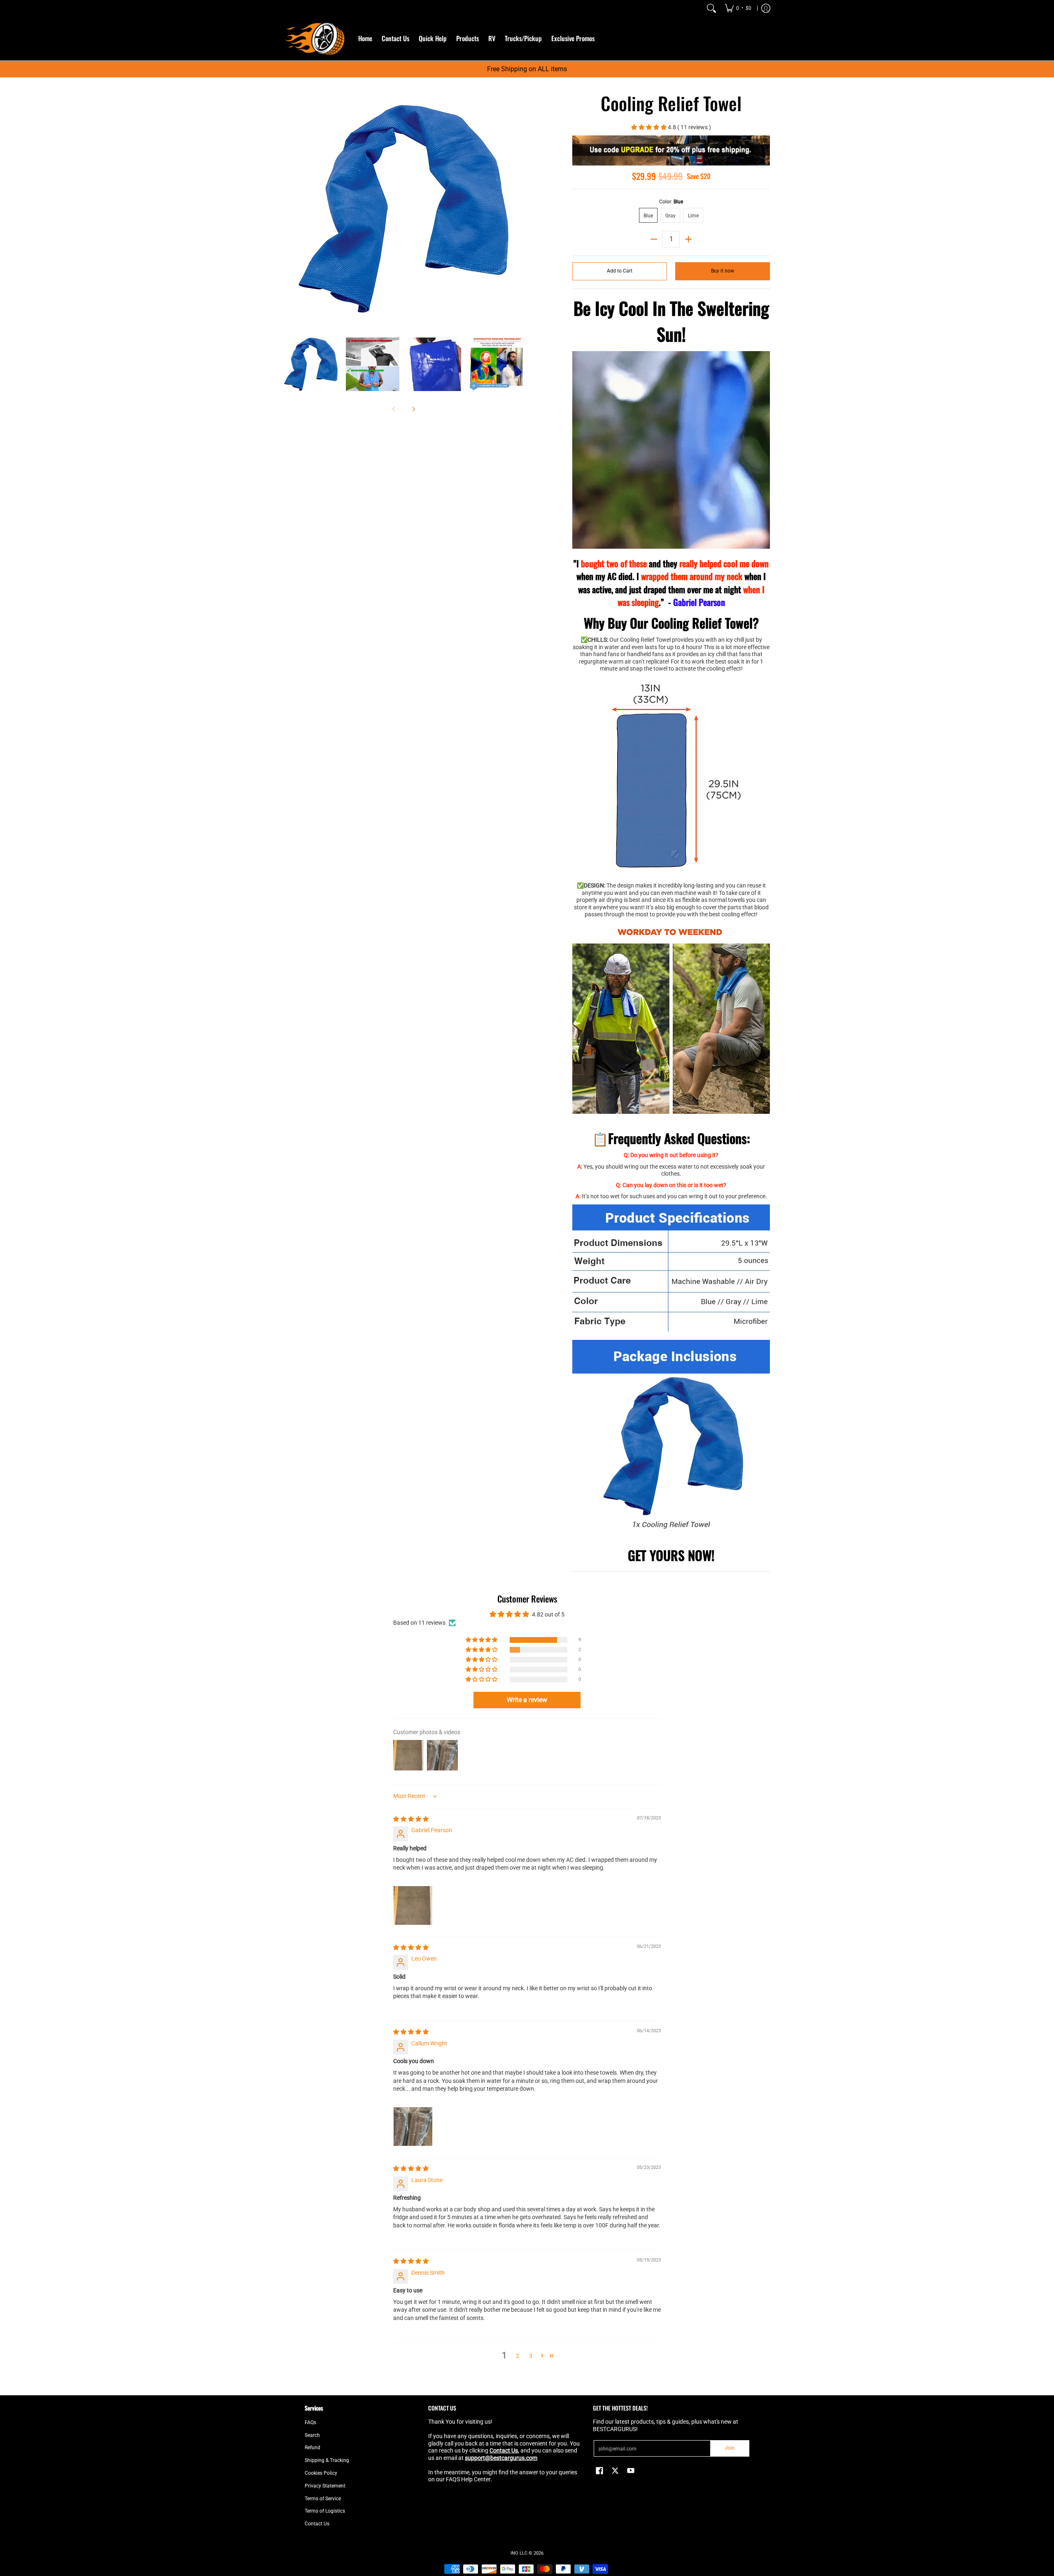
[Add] (688, 239)
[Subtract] (654, 239)
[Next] (517, 209)
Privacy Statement (325, 2486)
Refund (312, 2448)
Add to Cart (620, 271)
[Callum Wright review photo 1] (413, 2126)
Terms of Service (323, 2499)
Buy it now (723, 271)
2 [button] (518, 2356)
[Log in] (766, 8)
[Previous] (290, 209)
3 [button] (531, 2356)
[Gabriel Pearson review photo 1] (413, 1905)
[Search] (711, 8)
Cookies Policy (321, 2473)
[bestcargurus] (315, 38)
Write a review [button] (527, 1700)
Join (730, 2448)
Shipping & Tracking (327, 2460)
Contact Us (317, 2524)
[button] (649, 127)
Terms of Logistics (325, 2511)
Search (312, 2435)
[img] (411, 1819)
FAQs (310, 2422)
